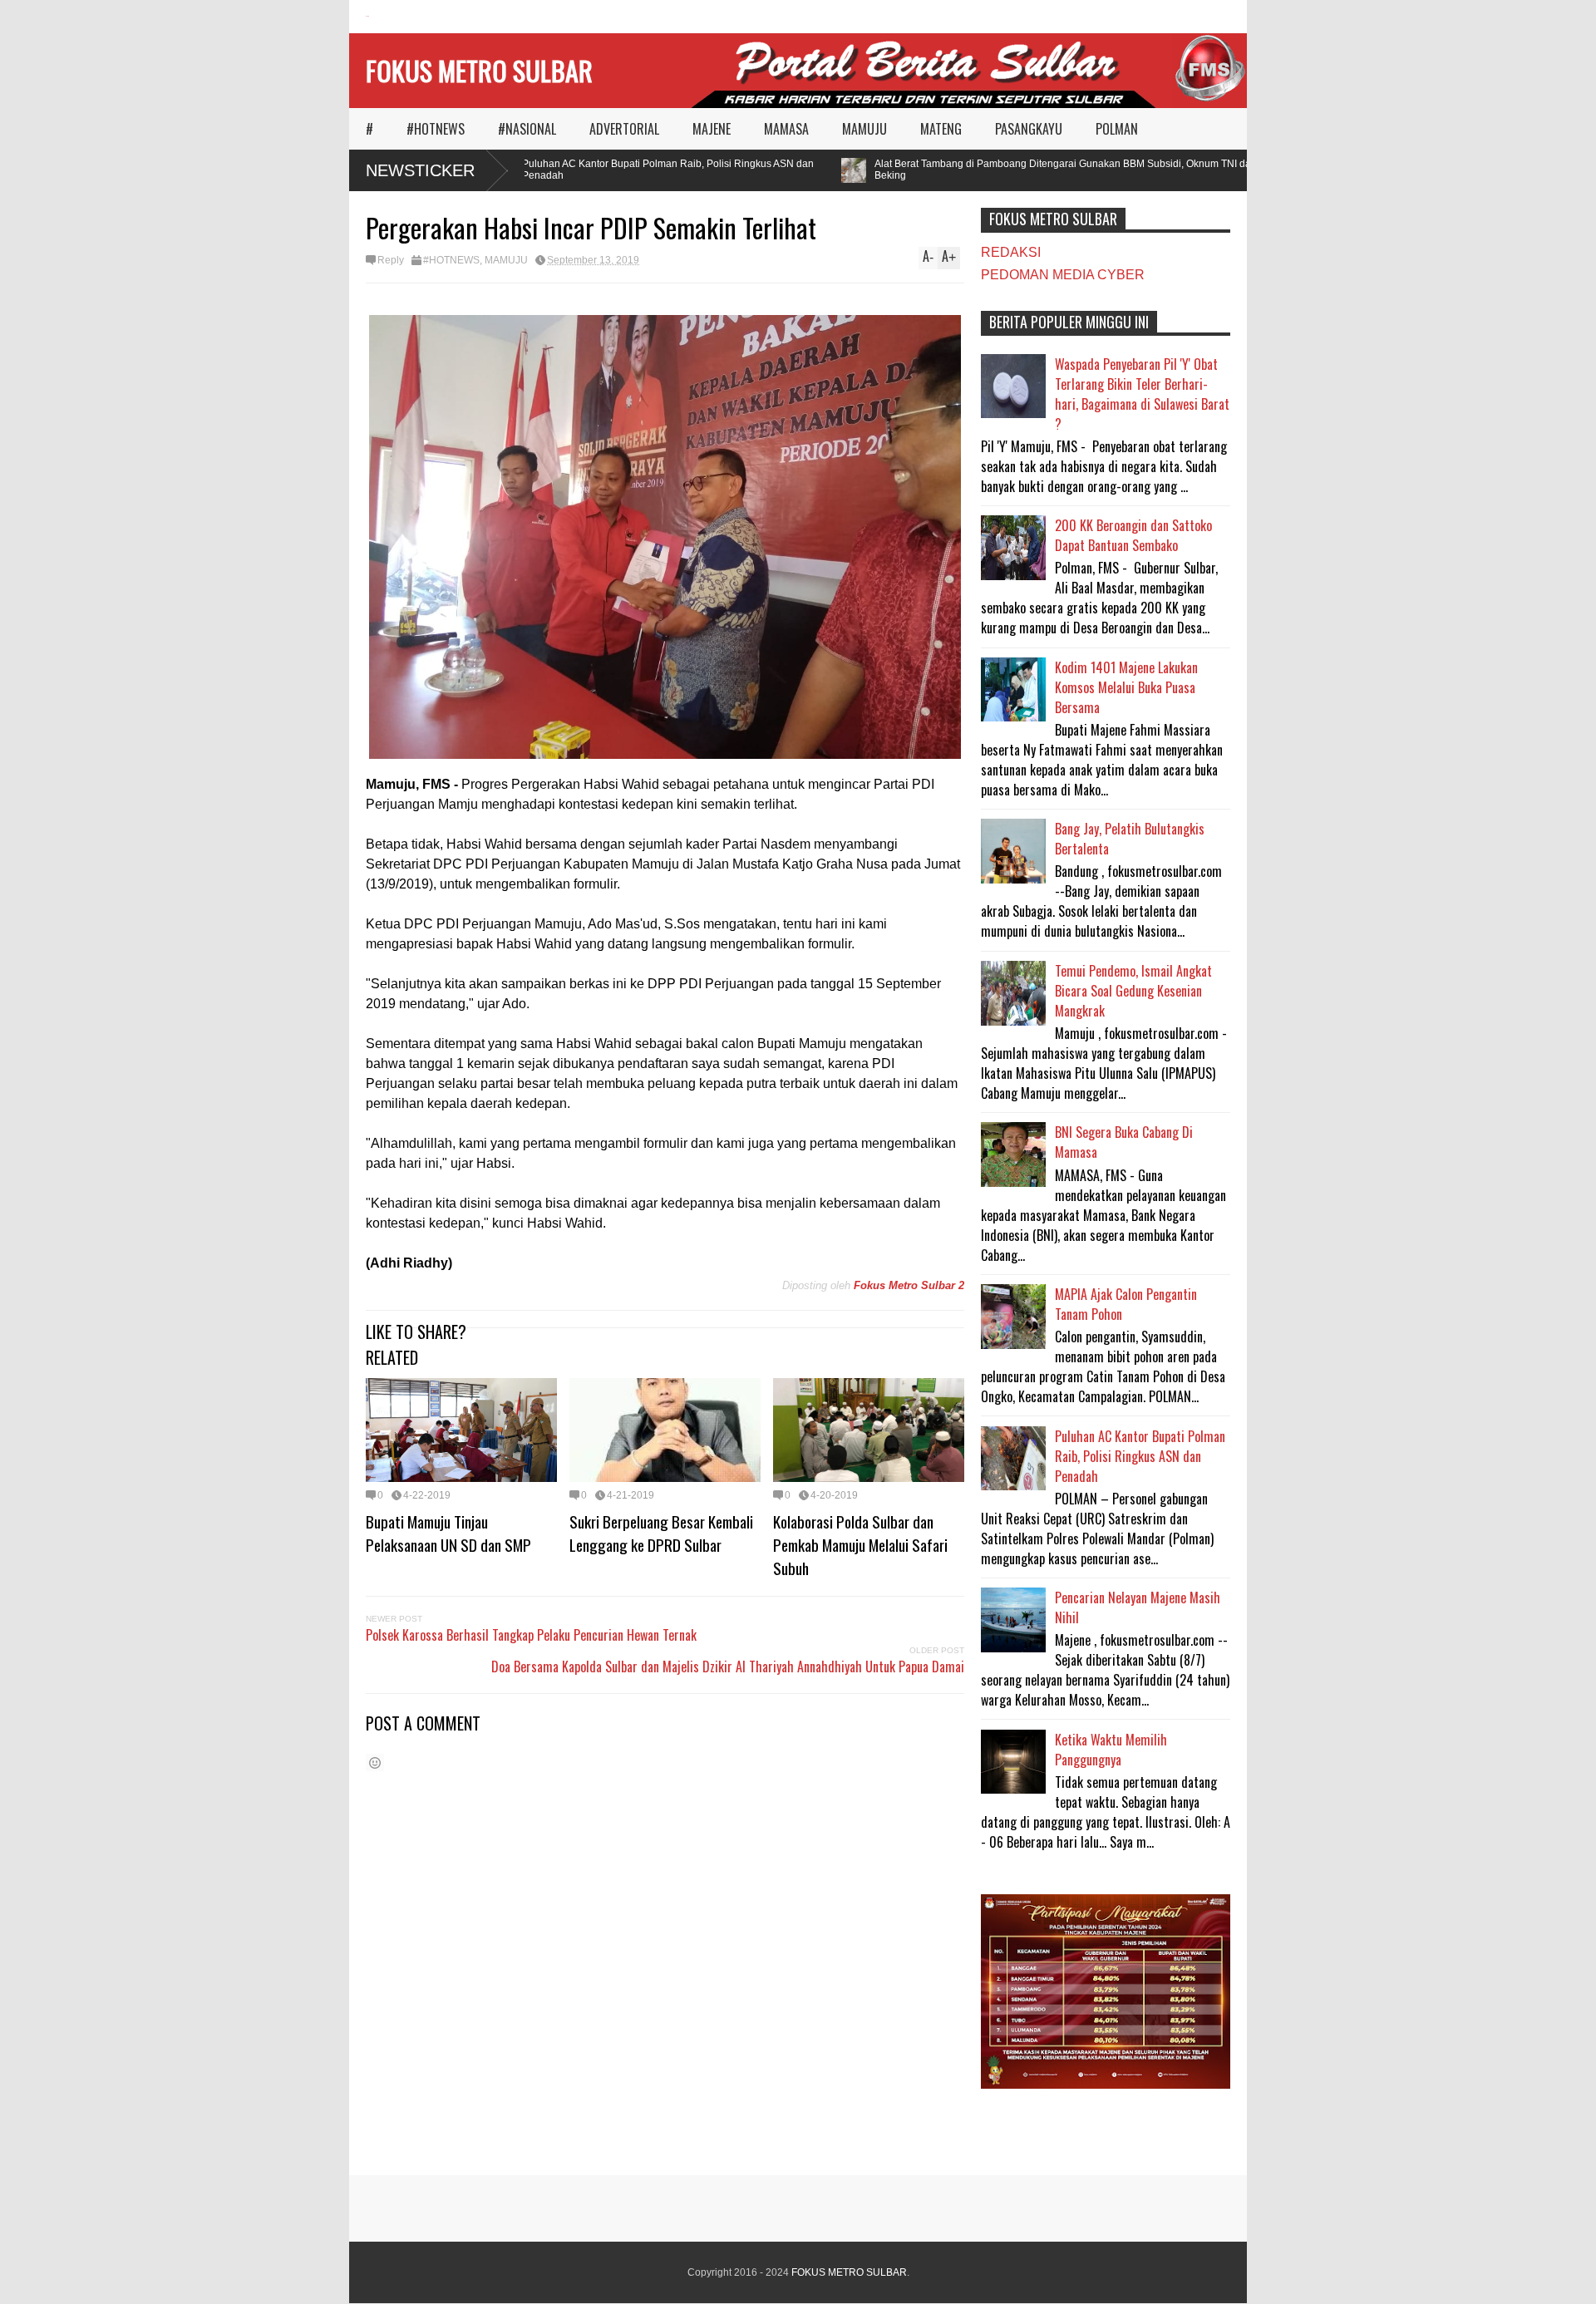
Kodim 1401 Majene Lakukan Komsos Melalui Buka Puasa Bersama (1126, 687)
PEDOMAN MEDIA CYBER (1063, 275)
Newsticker (420, 170)
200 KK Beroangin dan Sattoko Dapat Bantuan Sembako (1133, 535)
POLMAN (1117, 129)
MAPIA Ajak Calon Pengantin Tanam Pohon (1126, 1304)
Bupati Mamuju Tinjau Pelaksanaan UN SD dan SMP (448, 1533)
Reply (391, 260)
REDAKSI (1011, 252)
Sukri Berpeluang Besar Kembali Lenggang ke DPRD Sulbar (661, 1533)
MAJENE (712, 129)
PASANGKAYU (1029, 129)
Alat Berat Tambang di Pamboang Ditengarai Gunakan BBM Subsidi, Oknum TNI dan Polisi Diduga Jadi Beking (1076, 170)
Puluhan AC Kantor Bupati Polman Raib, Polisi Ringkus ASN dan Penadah (635, 170)
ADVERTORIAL (624, 129)
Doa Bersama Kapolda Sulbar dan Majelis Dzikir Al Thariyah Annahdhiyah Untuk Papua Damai (728, 1666)
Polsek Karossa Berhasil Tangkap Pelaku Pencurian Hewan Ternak (531, 1635)
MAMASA (786, 129)
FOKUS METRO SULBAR (479, 70)
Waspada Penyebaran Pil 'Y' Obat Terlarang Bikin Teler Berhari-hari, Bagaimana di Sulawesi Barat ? (1142, 394)
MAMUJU (864, 129)
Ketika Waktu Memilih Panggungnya (1111, 1750)
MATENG (941, 129)
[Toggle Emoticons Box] (375, 1762)
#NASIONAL (527, 129)
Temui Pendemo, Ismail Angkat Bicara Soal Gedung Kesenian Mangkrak (1133, 991)
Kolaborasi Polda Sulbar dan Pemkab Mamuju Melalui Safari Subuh (860, 1544)
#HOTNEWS (436, 129)
